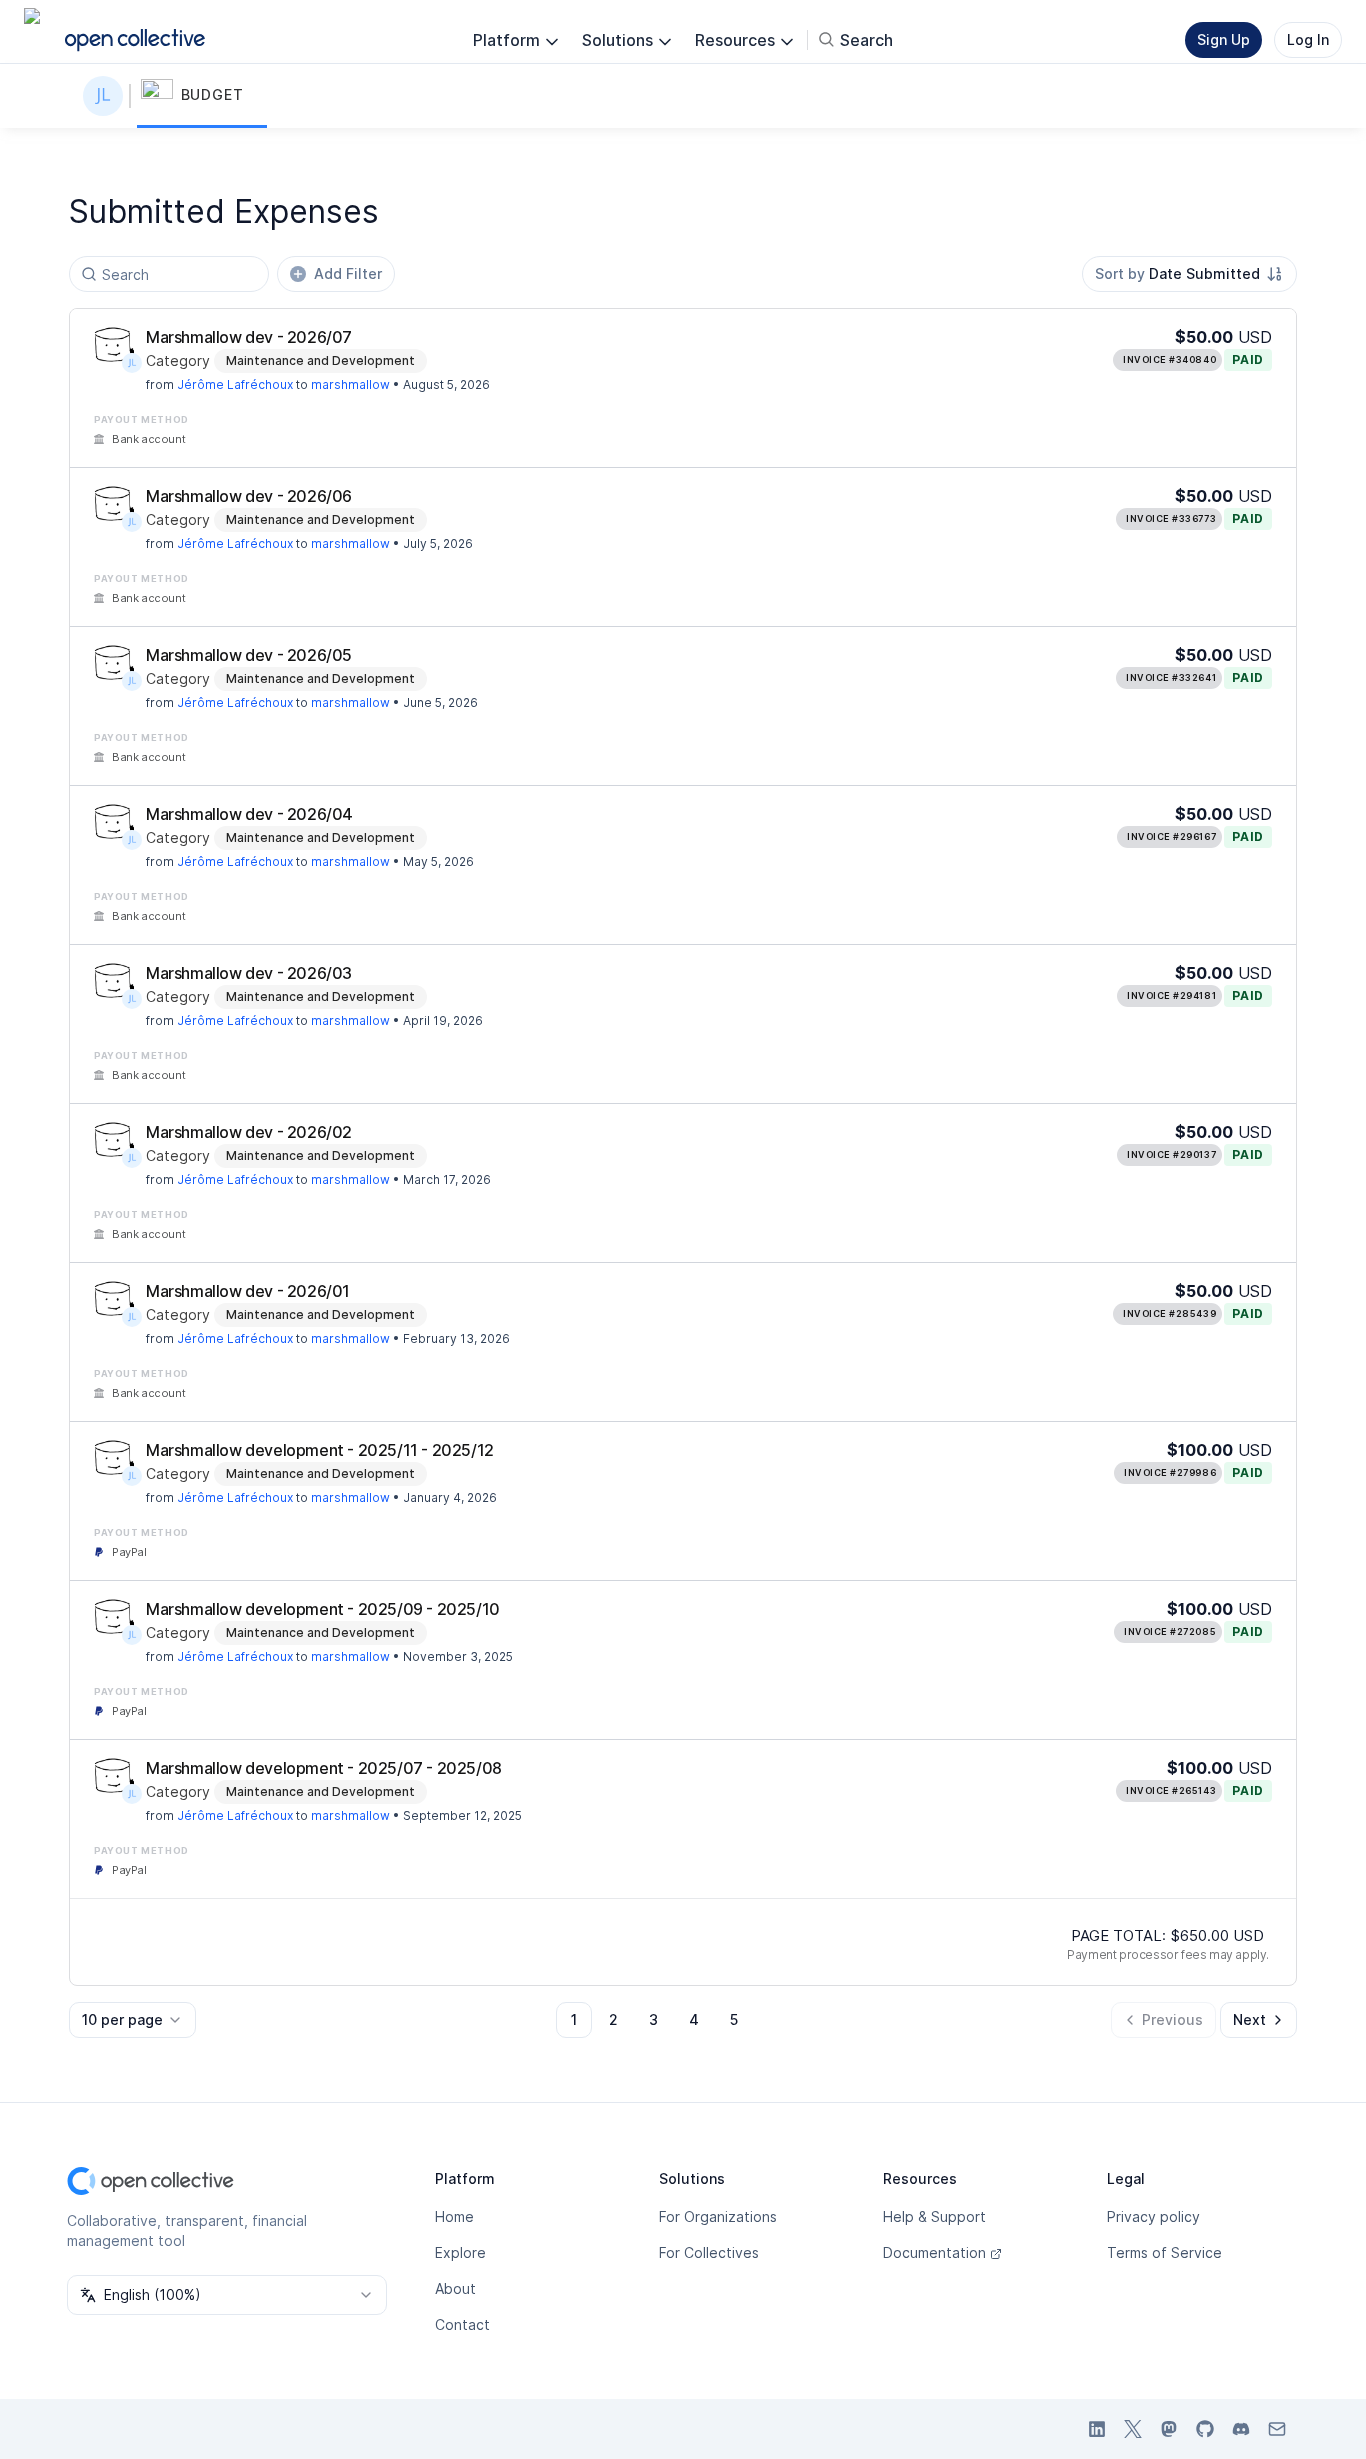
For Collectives (709, 2252)
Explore (460, 2252)
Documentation (934, 2252)
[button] (202, 96)
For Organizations (718, 2216)
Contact (462, 2324)
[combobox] (1189, 274)
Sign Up (1223, 39)
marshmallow (350, 384)
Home (454, 2216)
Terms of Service (1164, 2252)
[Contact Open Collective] (1277, 2429)
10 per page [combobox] (122, 2019)
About (455, 2288)
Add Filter (348, 273)
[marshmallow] (114, 345)
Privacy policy (1153, 2216)
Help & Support (934, 2216)
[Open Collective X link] (1133, 2429)
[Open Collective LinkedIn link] (1097, 2429)
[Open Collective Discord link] (1241, 2429)
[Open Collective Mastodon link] (1169, 2429)
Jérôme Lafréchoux (235, 384)
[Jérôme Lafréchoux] (107, 96)
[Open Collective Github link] (1205, 2429)
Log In (1308, 39)
